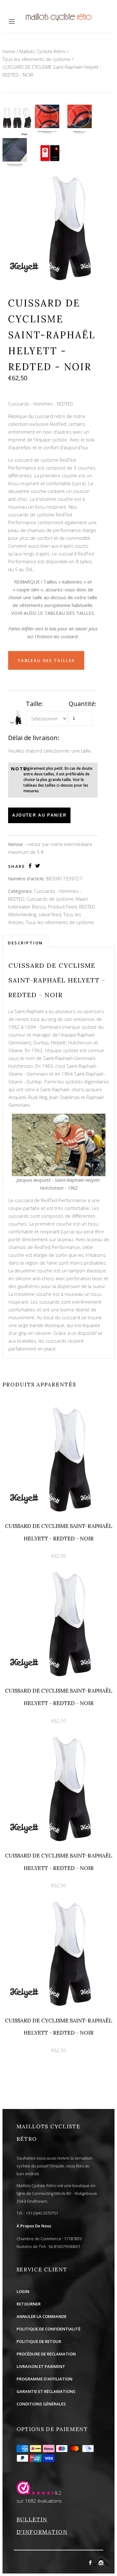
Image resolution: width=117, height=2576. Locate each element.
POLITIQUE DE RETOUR (39, 2341)
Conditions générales (41, 2404)
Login (23, 2291)
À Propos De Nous (34, 2226)
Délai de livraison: (34, 738)
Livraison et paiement (41, 2366)
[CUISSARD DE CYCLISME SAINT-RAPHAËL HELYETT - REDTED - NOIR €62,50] (58, 1407)
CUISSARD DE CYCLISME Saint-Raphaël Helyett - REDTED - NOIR (52, 71)
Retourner (29, 2304)
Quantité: (83, 704)
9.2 (58, 2493)
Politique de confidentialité (49, 2329)
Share (17, 866)
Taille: (34, 704)
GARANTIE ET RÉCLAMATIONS (46, 2391)
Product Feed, (63, 907)
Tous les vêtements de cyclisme (37, 59)
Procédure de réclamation (46, 2354)
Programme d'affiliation (44, 2379)
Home (9, 51)
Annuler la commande (41, 2316)
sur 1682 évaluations (39, 2501)
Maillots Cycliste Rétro (42, 51)
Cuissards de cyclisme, (51, 899)
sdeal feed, (50, 914)
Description (25, 943)
